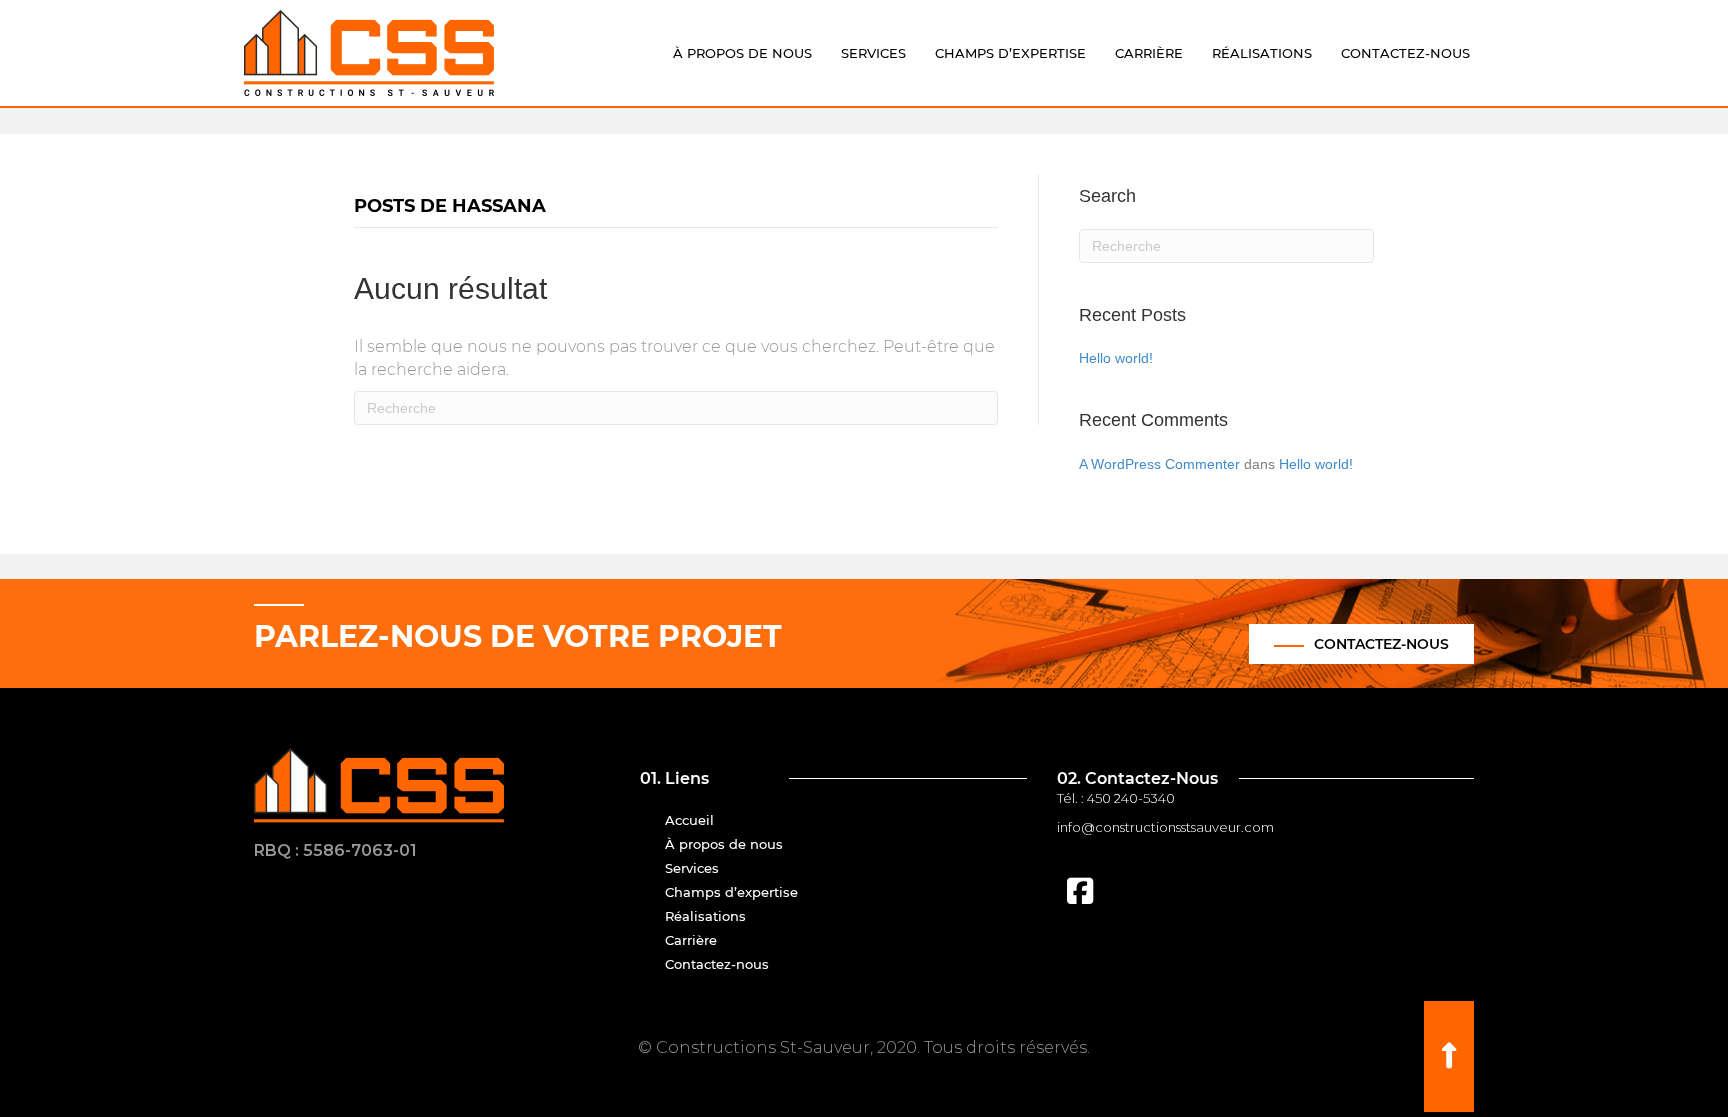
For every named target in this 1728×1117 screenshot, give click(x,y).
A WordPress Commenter (1159, 464)
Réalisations (1262, 53)
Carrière (1149, 53)
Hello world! (1116, 358)
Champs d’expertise (1010, 53)
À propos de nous (742, 53)
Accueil (689, 820)
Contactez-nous (1405, 53)
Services (873, 53)
